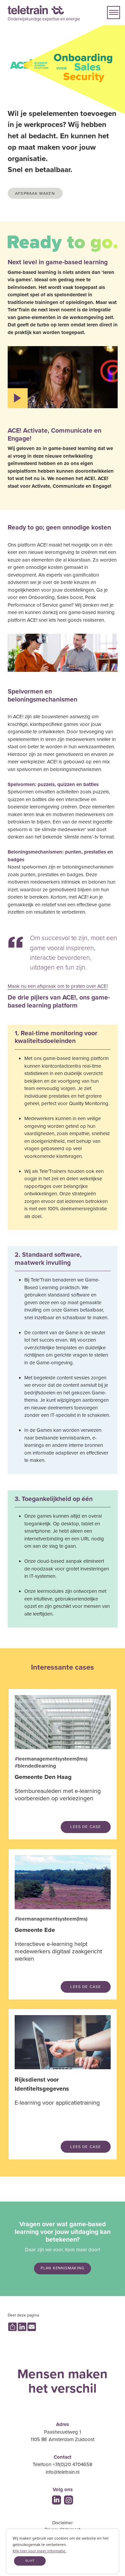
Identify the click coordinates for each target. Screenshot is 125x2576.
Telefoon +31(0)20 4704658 (62, 2464)
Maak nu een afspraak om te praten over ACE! (58, 986)
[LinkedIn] (56, 2500)
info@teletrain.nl (62, 2472)
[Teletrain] (36, 10)
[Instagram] (68, 2500)
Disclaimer (62, 2523)
